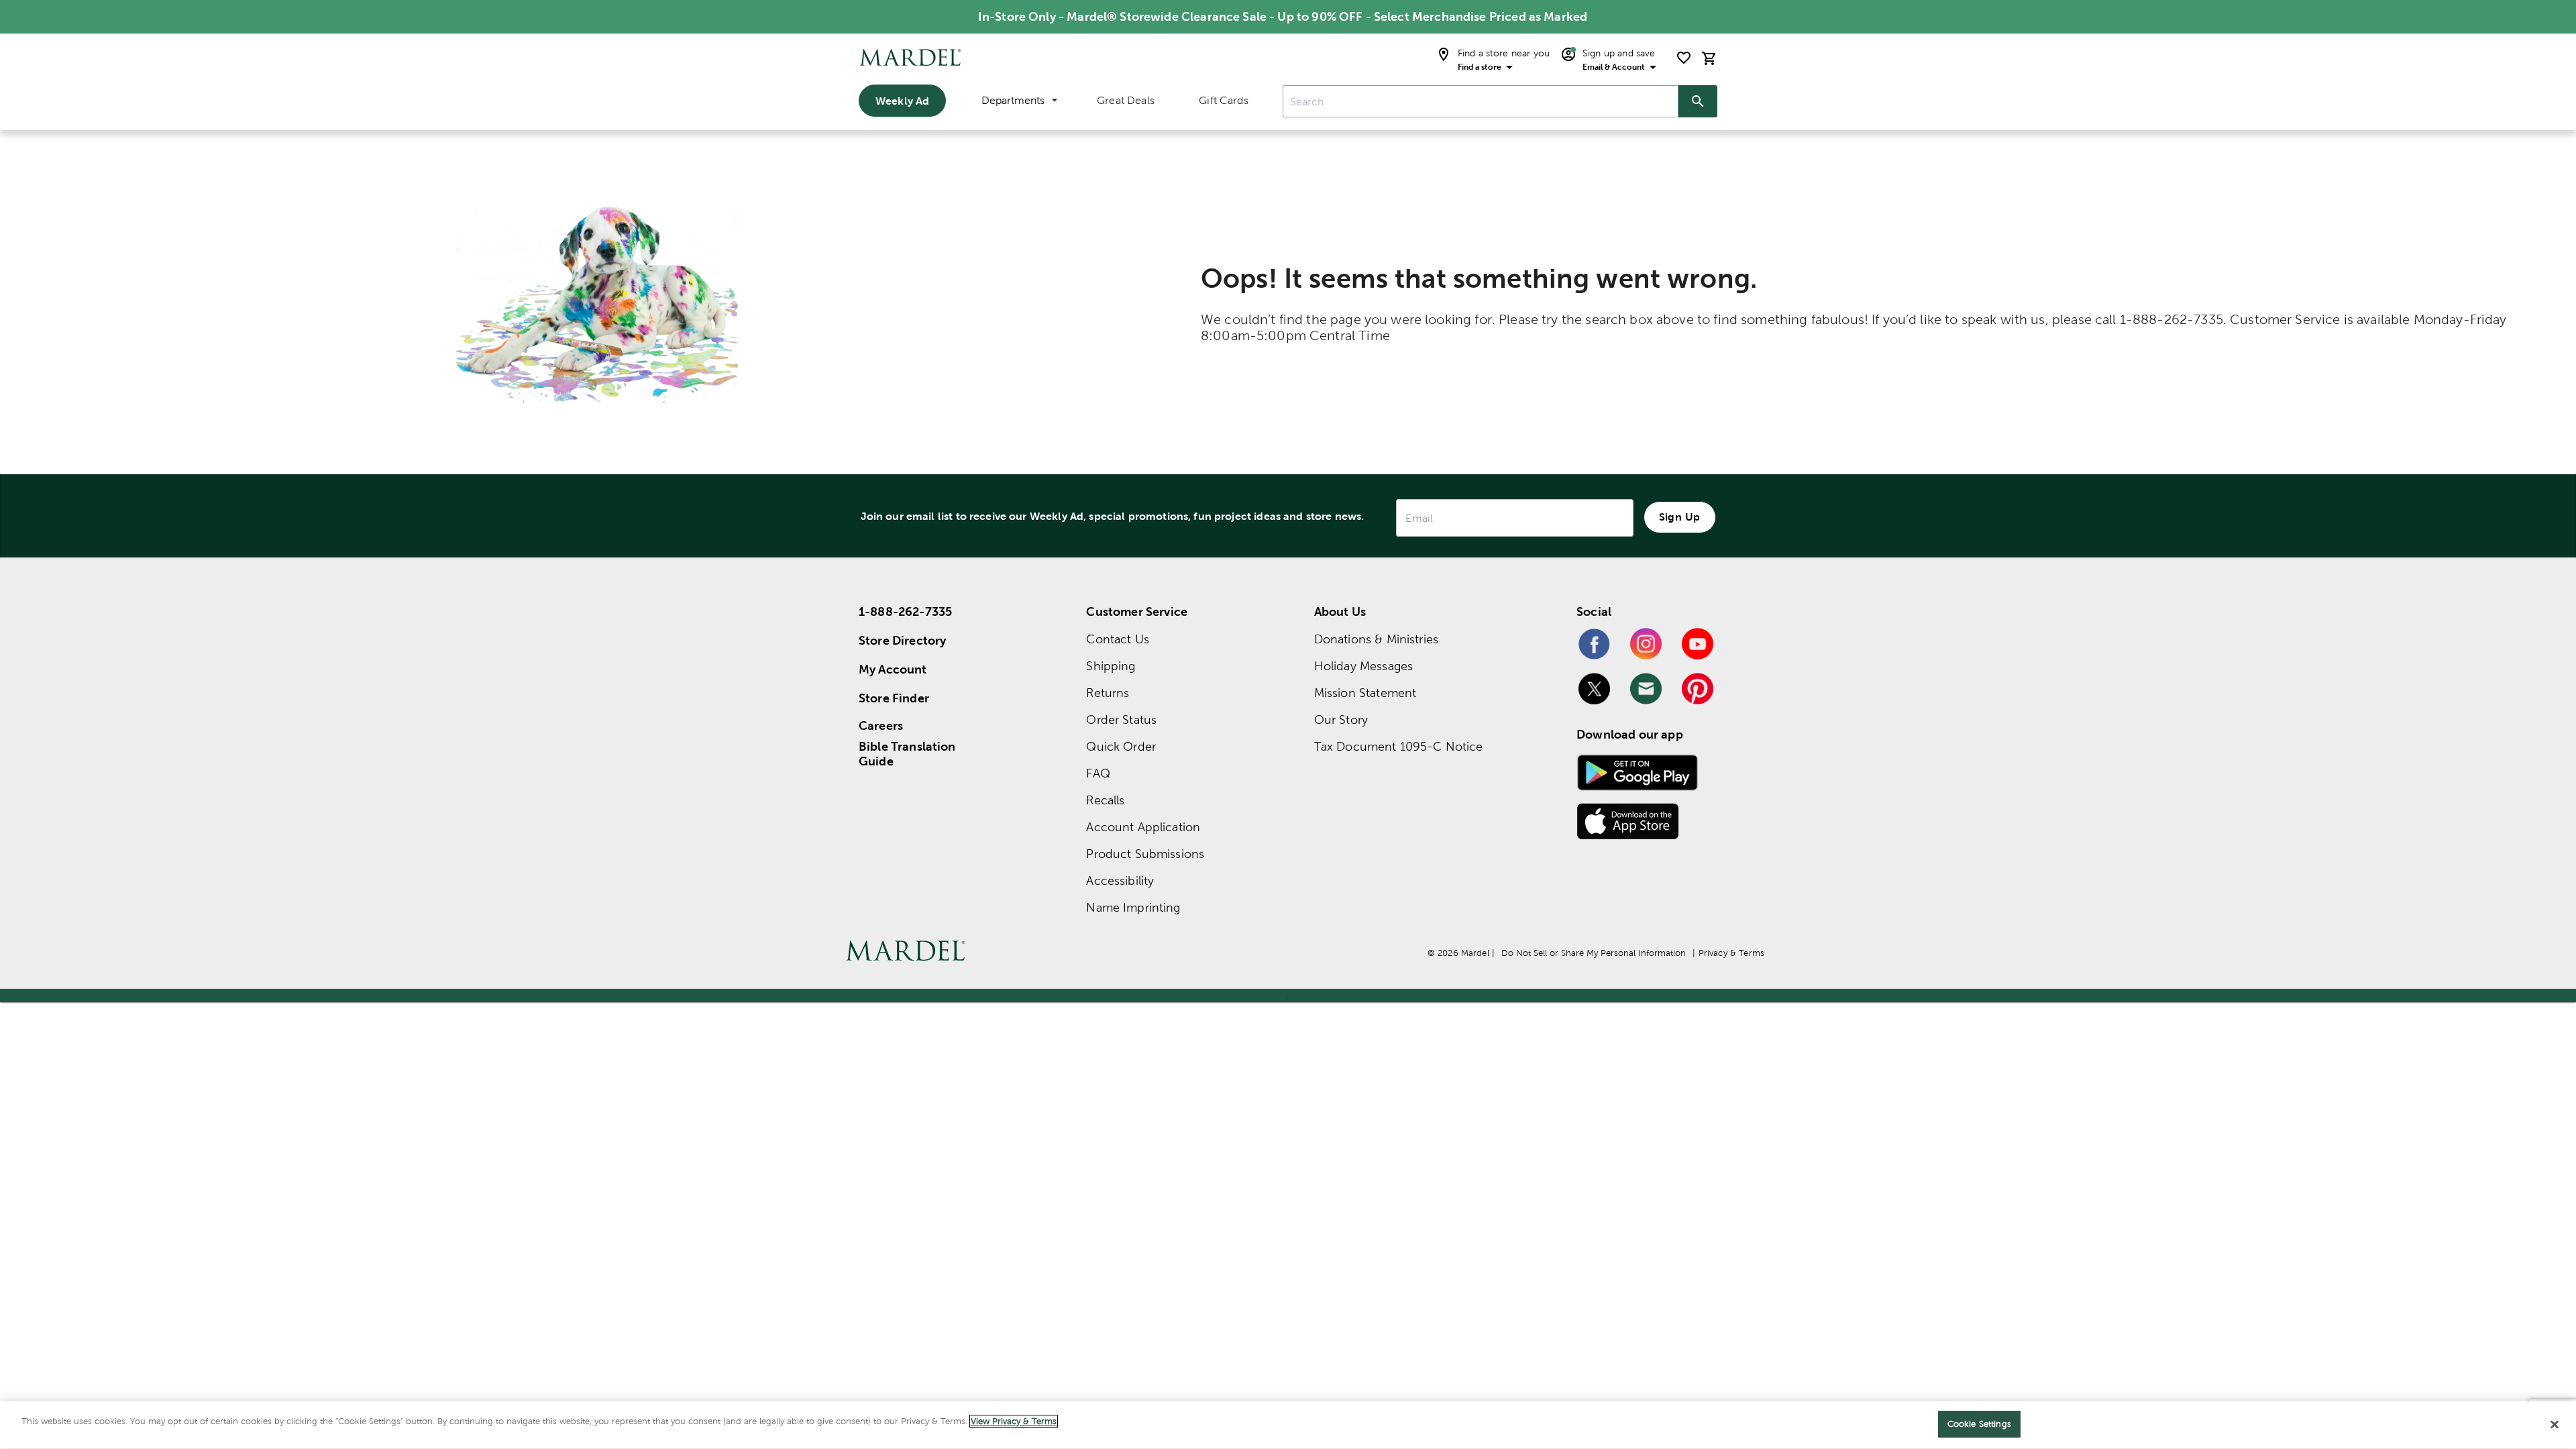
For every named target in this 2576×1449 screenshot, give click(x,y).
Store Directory (902, 640)
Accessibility (1120, 880)
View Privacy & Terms (1014, 1421)
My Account (893, 669)
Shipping (1111, 666)
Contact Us (1118, 639)
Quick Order (1121, 746)
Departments (1013, 100)
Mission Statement (1365, 693)
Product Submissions (1145, 854)
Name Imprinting (1133, 907)
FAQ (1098, 773)
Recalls (1105, 800)
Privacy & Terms (1731, 953)
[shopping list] (1684, 58)
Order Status (1121, 719)
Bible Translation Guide (907, 754)
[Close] (2555, 1424)
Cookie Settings (1979, 1424)
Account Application (1143, 827)
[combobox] (1481, 101)
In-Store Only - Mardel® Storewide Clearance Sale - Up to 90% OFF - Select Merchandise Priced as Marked (1283, 16)
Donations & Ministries (1376, 639)
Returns (1108, 693)
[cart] (1709, 58)
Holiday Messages (1363, 666)
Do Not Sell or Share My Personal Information (1594, 953)
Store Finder (894, 698)
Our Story (1341, 719)
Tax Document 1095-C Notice (1399, 746)
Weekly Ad (902, 101)
